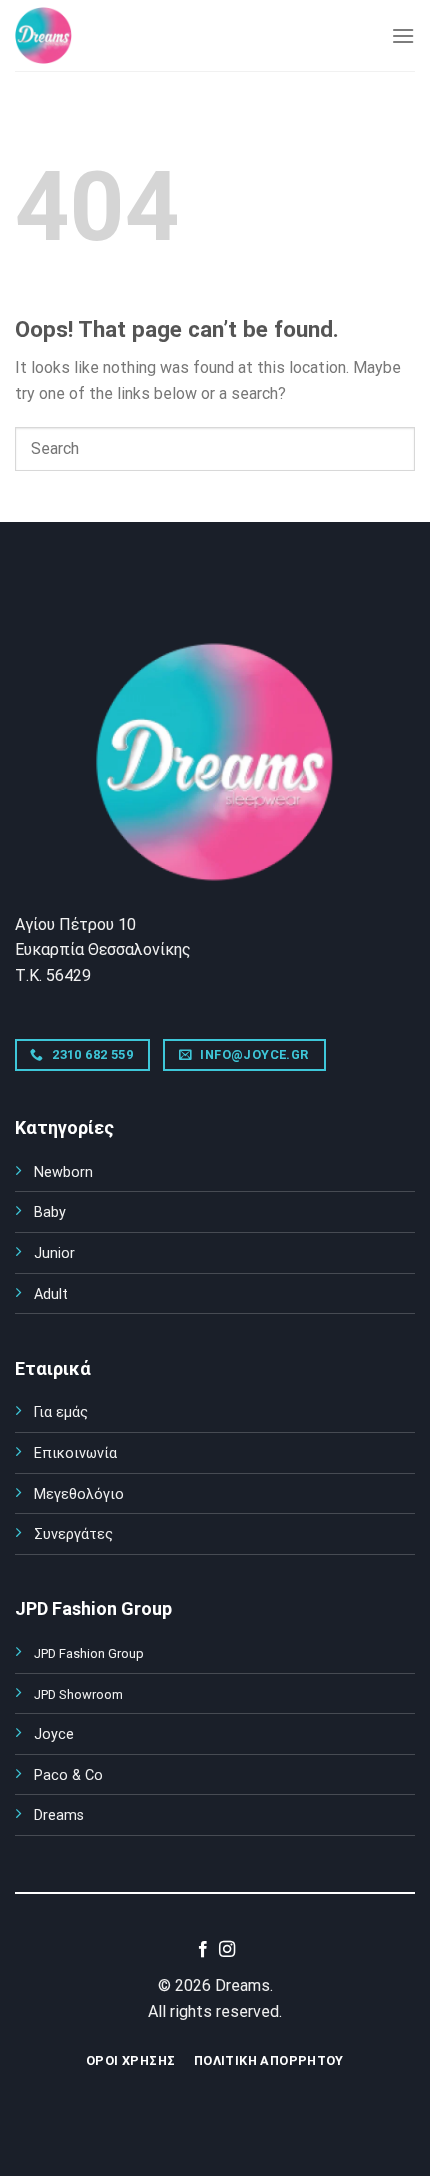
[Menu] (403, 35)
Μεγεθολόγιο (79, 1494)
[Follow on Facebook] (203, 1950)
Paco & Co (68, 1775)
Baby (50, 1212)
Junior (54, 1253)
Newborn (63, 1172)
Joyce (54, 1734)
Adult (51, 1294)
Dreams (59, 1815)
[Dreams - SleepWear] (65, 35)
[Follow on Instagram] (227, 1950)
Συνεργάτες (73, 1534)
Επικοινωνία (75, 1453)
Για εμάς (61, 1412)
